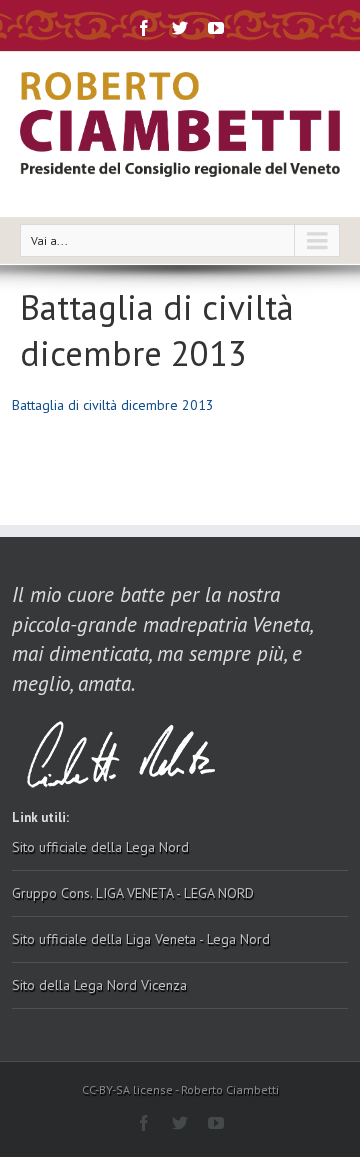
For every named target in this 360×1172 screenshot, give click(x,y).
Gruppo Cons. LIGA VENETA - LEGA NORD (133, 893)
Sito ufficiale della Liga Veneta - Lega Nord (141, 939)
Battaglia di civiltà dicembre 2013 (113, 405)
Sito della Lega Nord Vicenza (99, 985)
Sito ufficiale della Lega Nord (100, 847)
